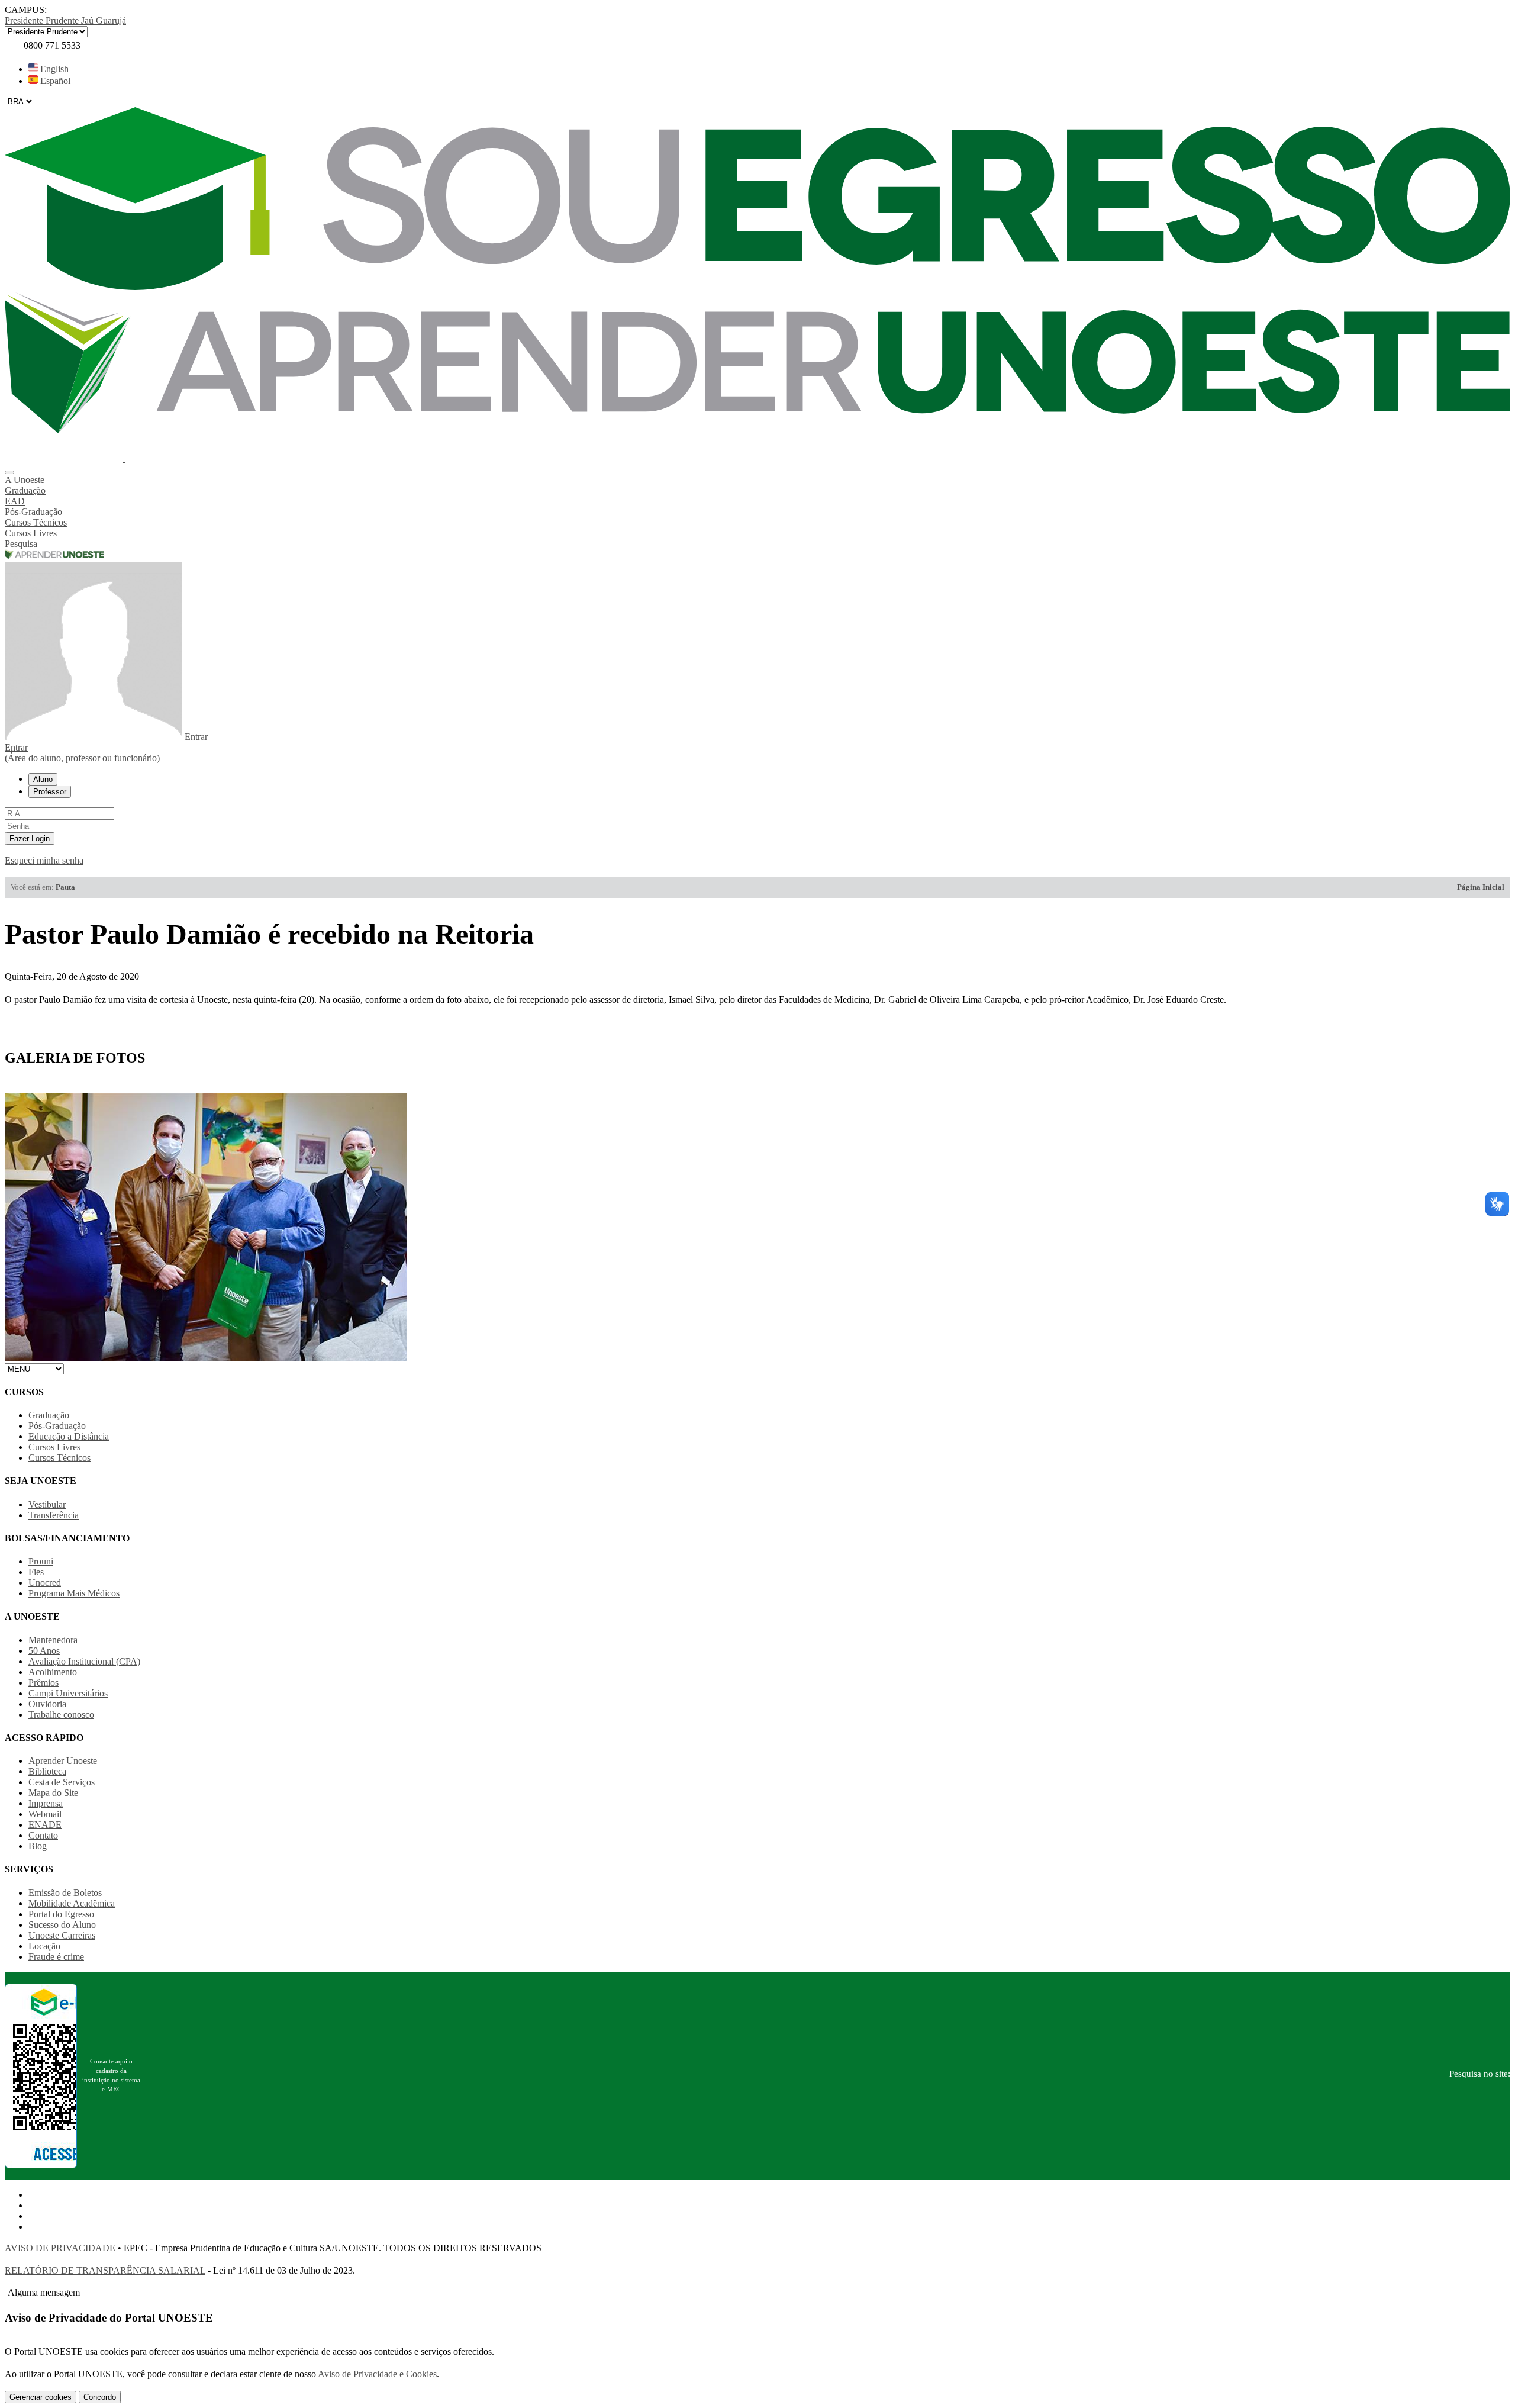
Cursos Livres (54, 1447)
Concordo (100, 2397)
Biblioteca (47, 1771)
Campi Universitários (68, 1693)
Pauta (65, 887)
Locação (44, 1946)
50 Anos (44, 1651)
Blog (38, 1846)
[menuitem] (757, 480)
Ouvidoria (47, 1704)
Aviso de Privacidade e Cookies (377, 2374)
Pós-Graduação (57, 1426)
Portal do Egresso (61, 1914)
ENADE (45, 1825)
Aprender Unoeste (63, 1761)
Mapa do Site (53, 1793)
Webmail (45, 1814)
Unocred (45, 1583)
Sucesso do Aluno (62, 1925)
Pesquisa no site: (1480, 2074)
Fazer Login (30, 838)
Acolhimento (53, 1672)
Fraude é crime (56, 1957)
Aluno (43, 779)
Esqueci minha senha (44, 860)
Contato (43, 1835)
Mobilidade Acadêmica (72, 1903)
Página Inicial (1481, 887)
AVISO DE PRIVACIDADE (60, 2248)
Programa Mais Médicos (74, 1593)
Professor (50, 792)
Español (54, 81)
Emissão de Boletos (65, 1893)
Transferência (54, 1515)
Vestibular (47, 1504)
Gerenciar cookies (41, 2397)
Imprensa (46, 1803)
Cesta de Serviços (62, 1782)
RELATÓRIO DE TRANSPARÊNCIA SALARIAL (105, 2270)
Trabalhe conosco (61, 1715)
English (53, 69)
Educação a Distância (69, 1436)
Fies (36, 1572)
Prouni (41, 1561)
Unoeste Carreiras (62, 1935)
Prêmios (43, 1683)
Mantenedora (53, 1640)
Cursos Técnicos (59, 1458)
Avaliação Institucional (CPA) (84, 1661)
